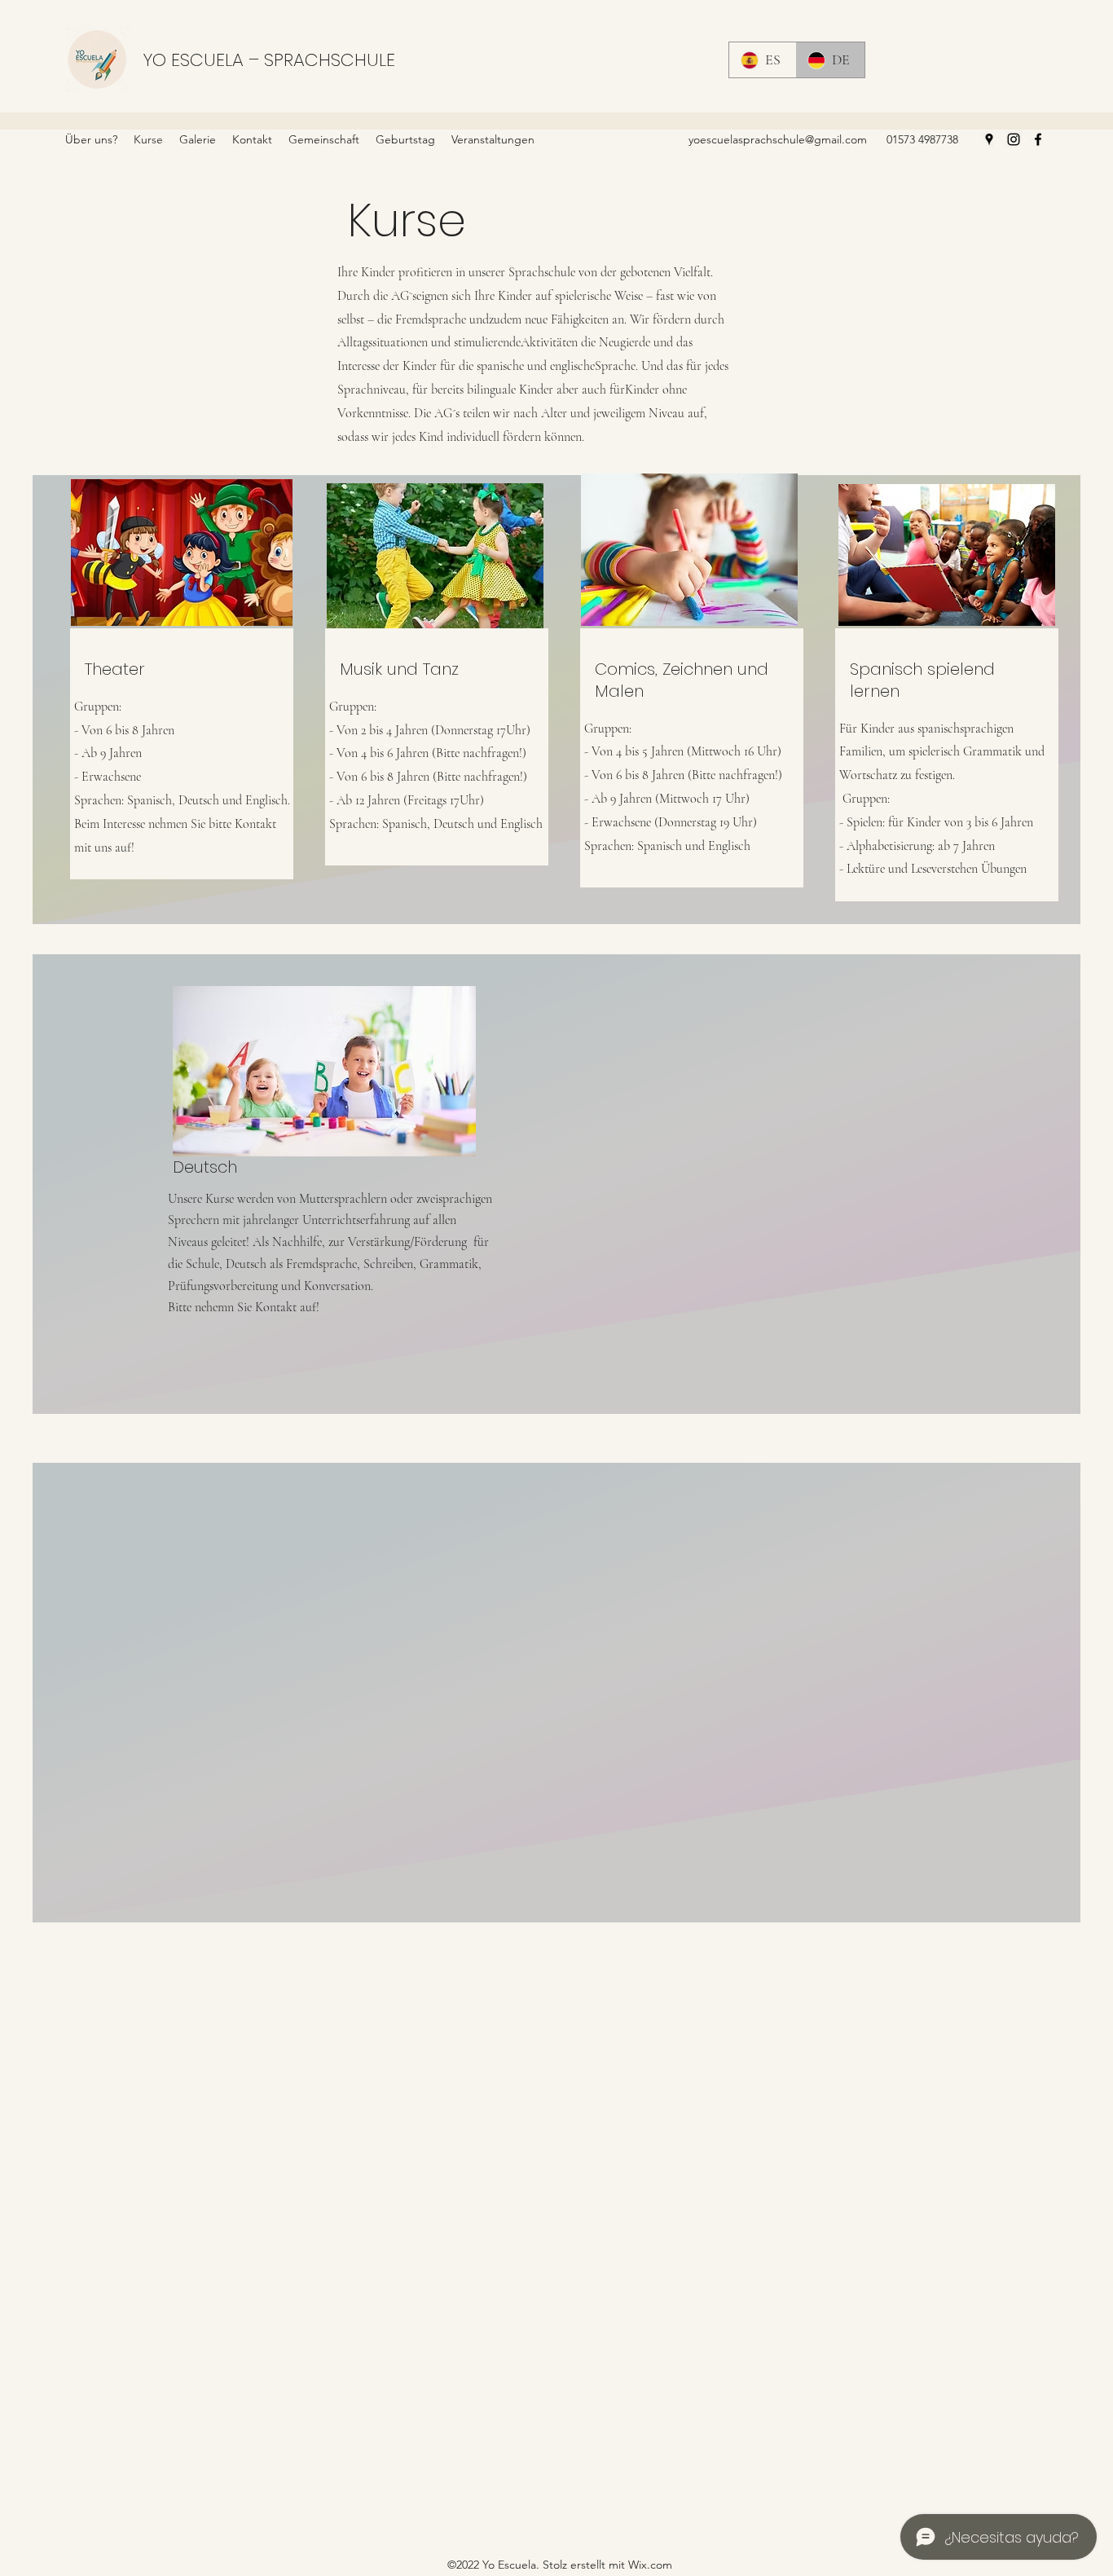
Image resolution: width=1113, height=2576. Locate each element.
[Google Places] (989, 139)
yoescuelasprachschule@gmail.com (778, 139)
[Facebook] (1038, 139)
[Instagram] (1014, 139)
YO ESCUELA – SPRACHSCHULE (269, 60)
